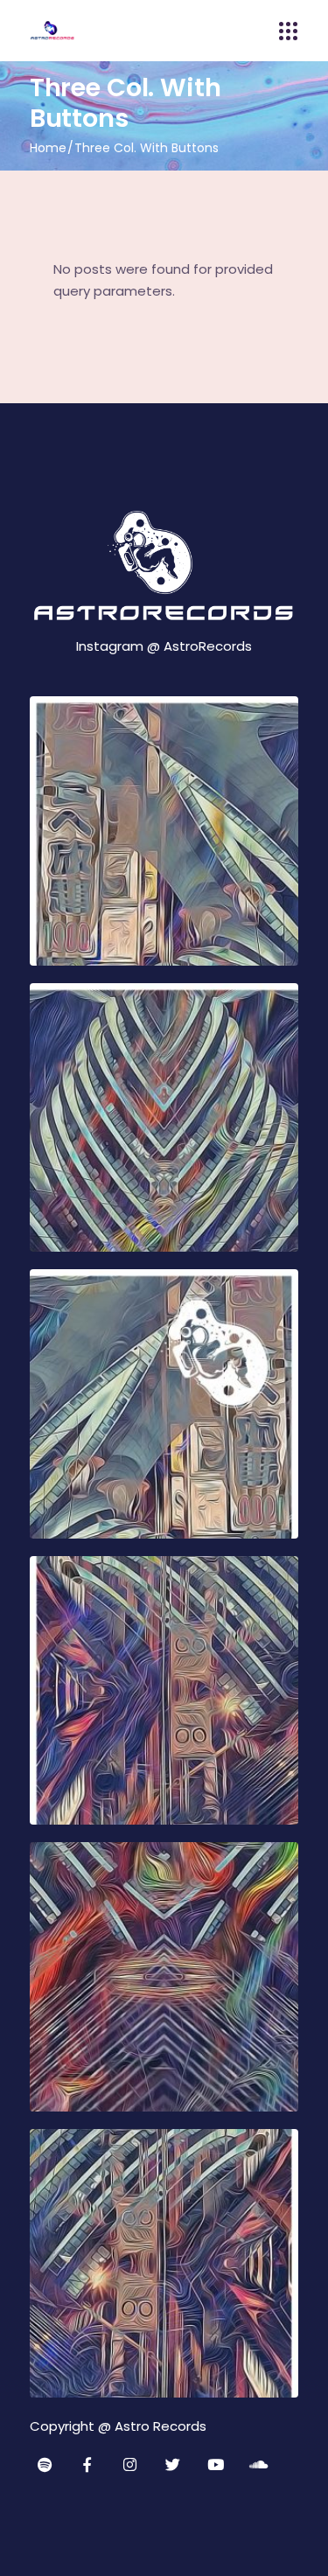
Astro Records (161, 2426)
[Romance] (164, 831)
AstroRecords (208, 646)
